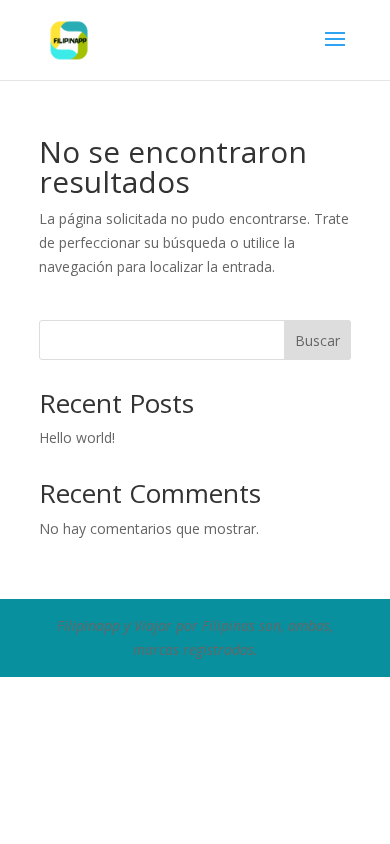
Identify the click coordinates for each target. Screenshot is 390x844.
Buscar (317, 340)
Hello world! (77, 437)
